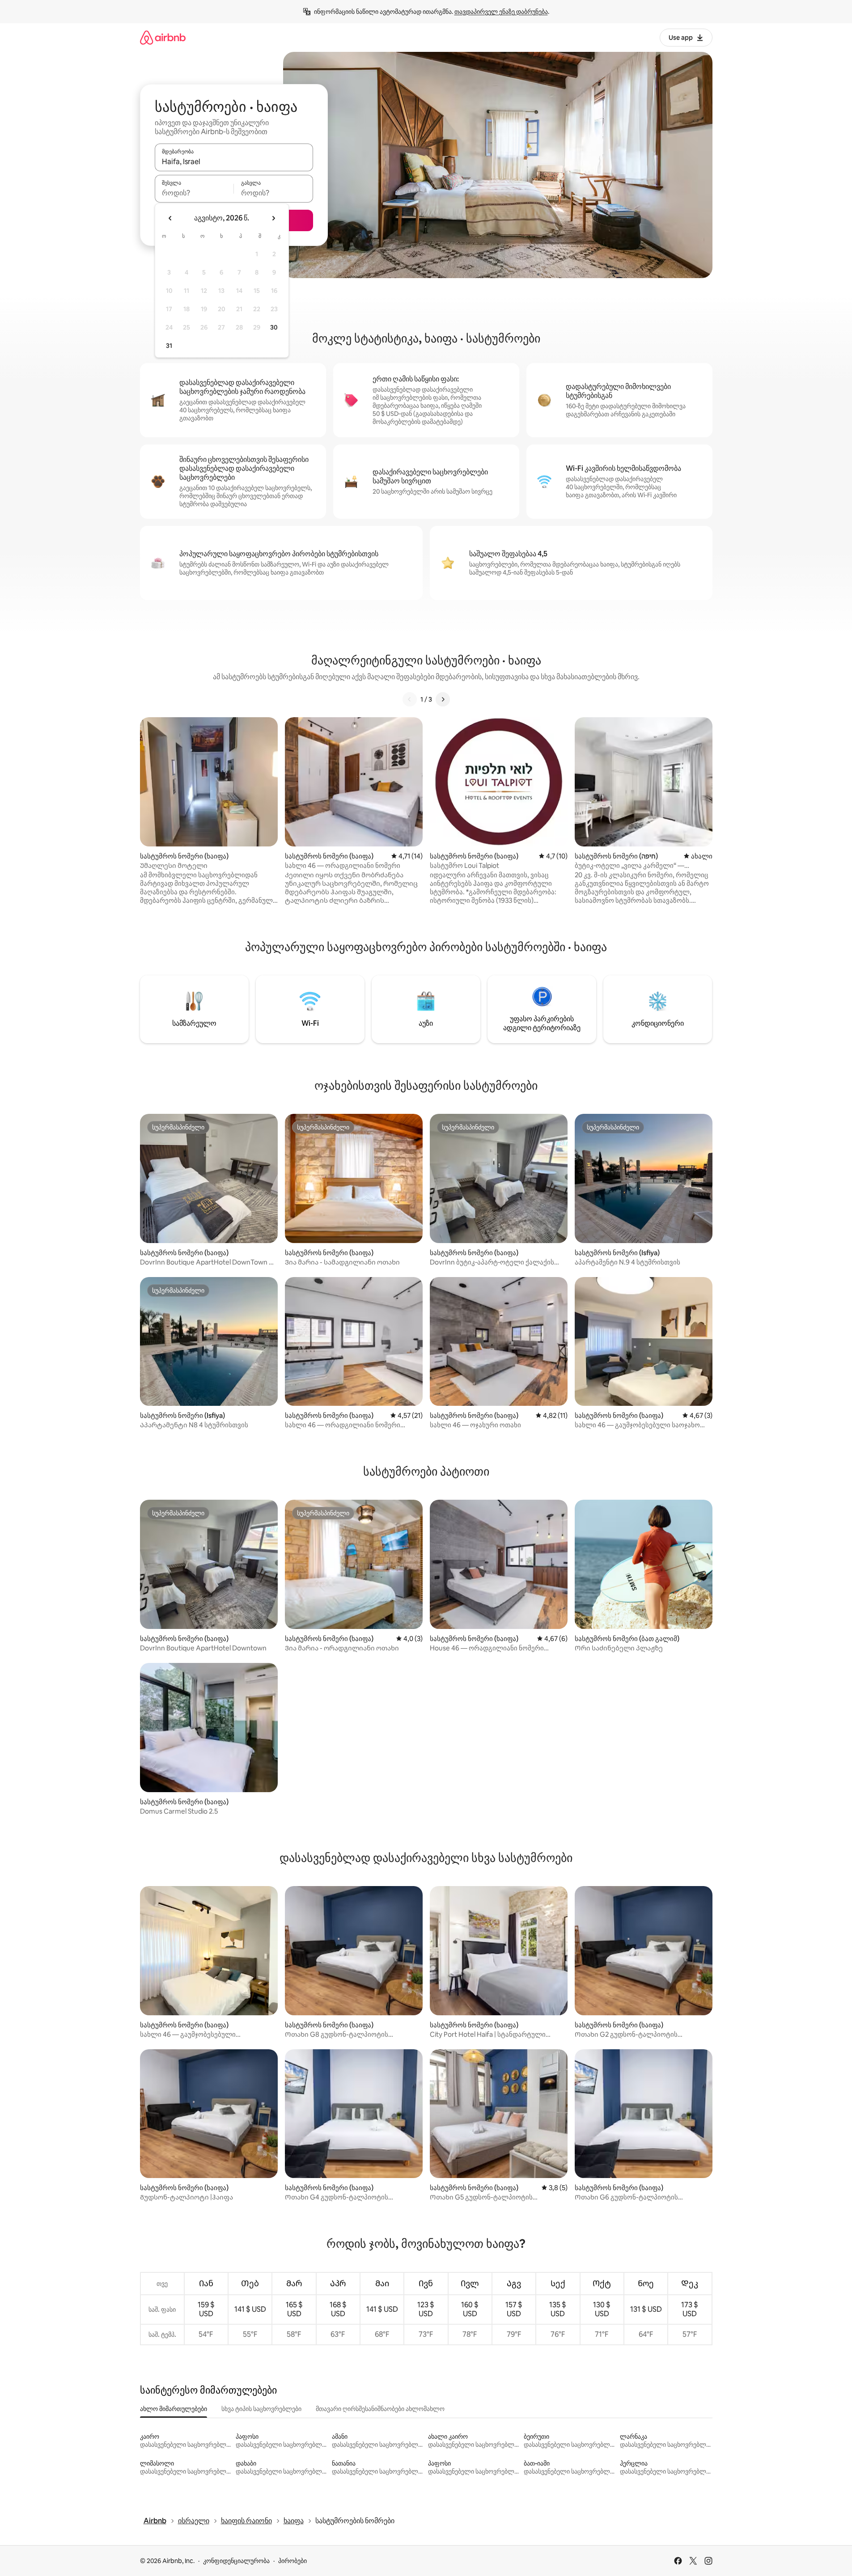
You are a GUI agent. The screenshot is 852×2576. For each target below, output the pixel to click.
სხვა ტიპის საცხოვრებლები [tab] (261, 2409)
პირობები (292, 2561)
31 (169, 346)
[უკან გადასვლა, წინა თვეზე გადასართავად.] (170, 218)
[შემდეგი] (443, 699)
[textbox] (194, 193)
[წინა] (410, 699)
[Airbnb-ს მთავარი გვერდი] (163, 37)
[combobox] (234, 161)
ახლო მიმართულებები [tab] (174, 2409)
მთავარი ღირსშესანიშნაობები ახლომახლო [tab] (380, 2409)
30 (274, 327)
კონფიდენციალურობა (236, 2561)
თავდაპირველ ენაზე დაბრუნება (501, 12)
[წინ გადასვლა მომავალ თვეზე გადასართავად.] (273, 218)
